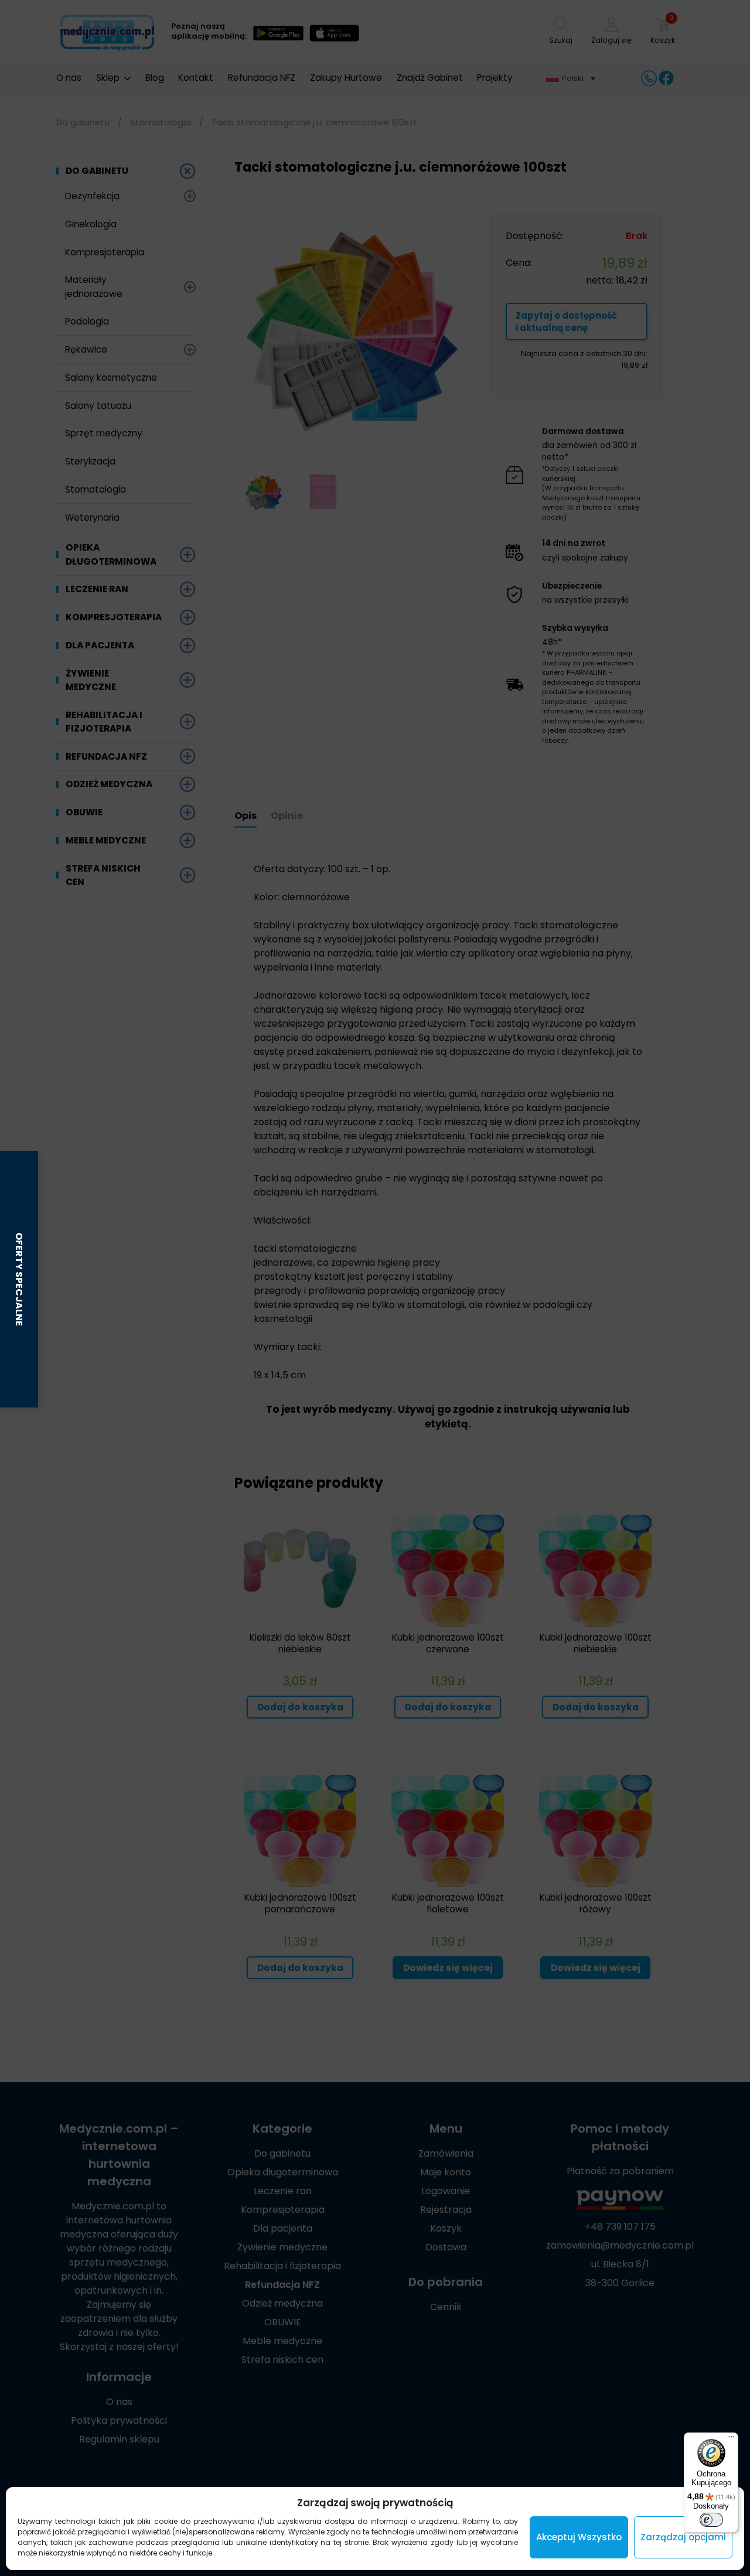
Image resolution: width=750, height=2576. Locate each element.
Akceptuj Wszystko (579, 2537)
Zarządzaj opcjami (683, 2537)
